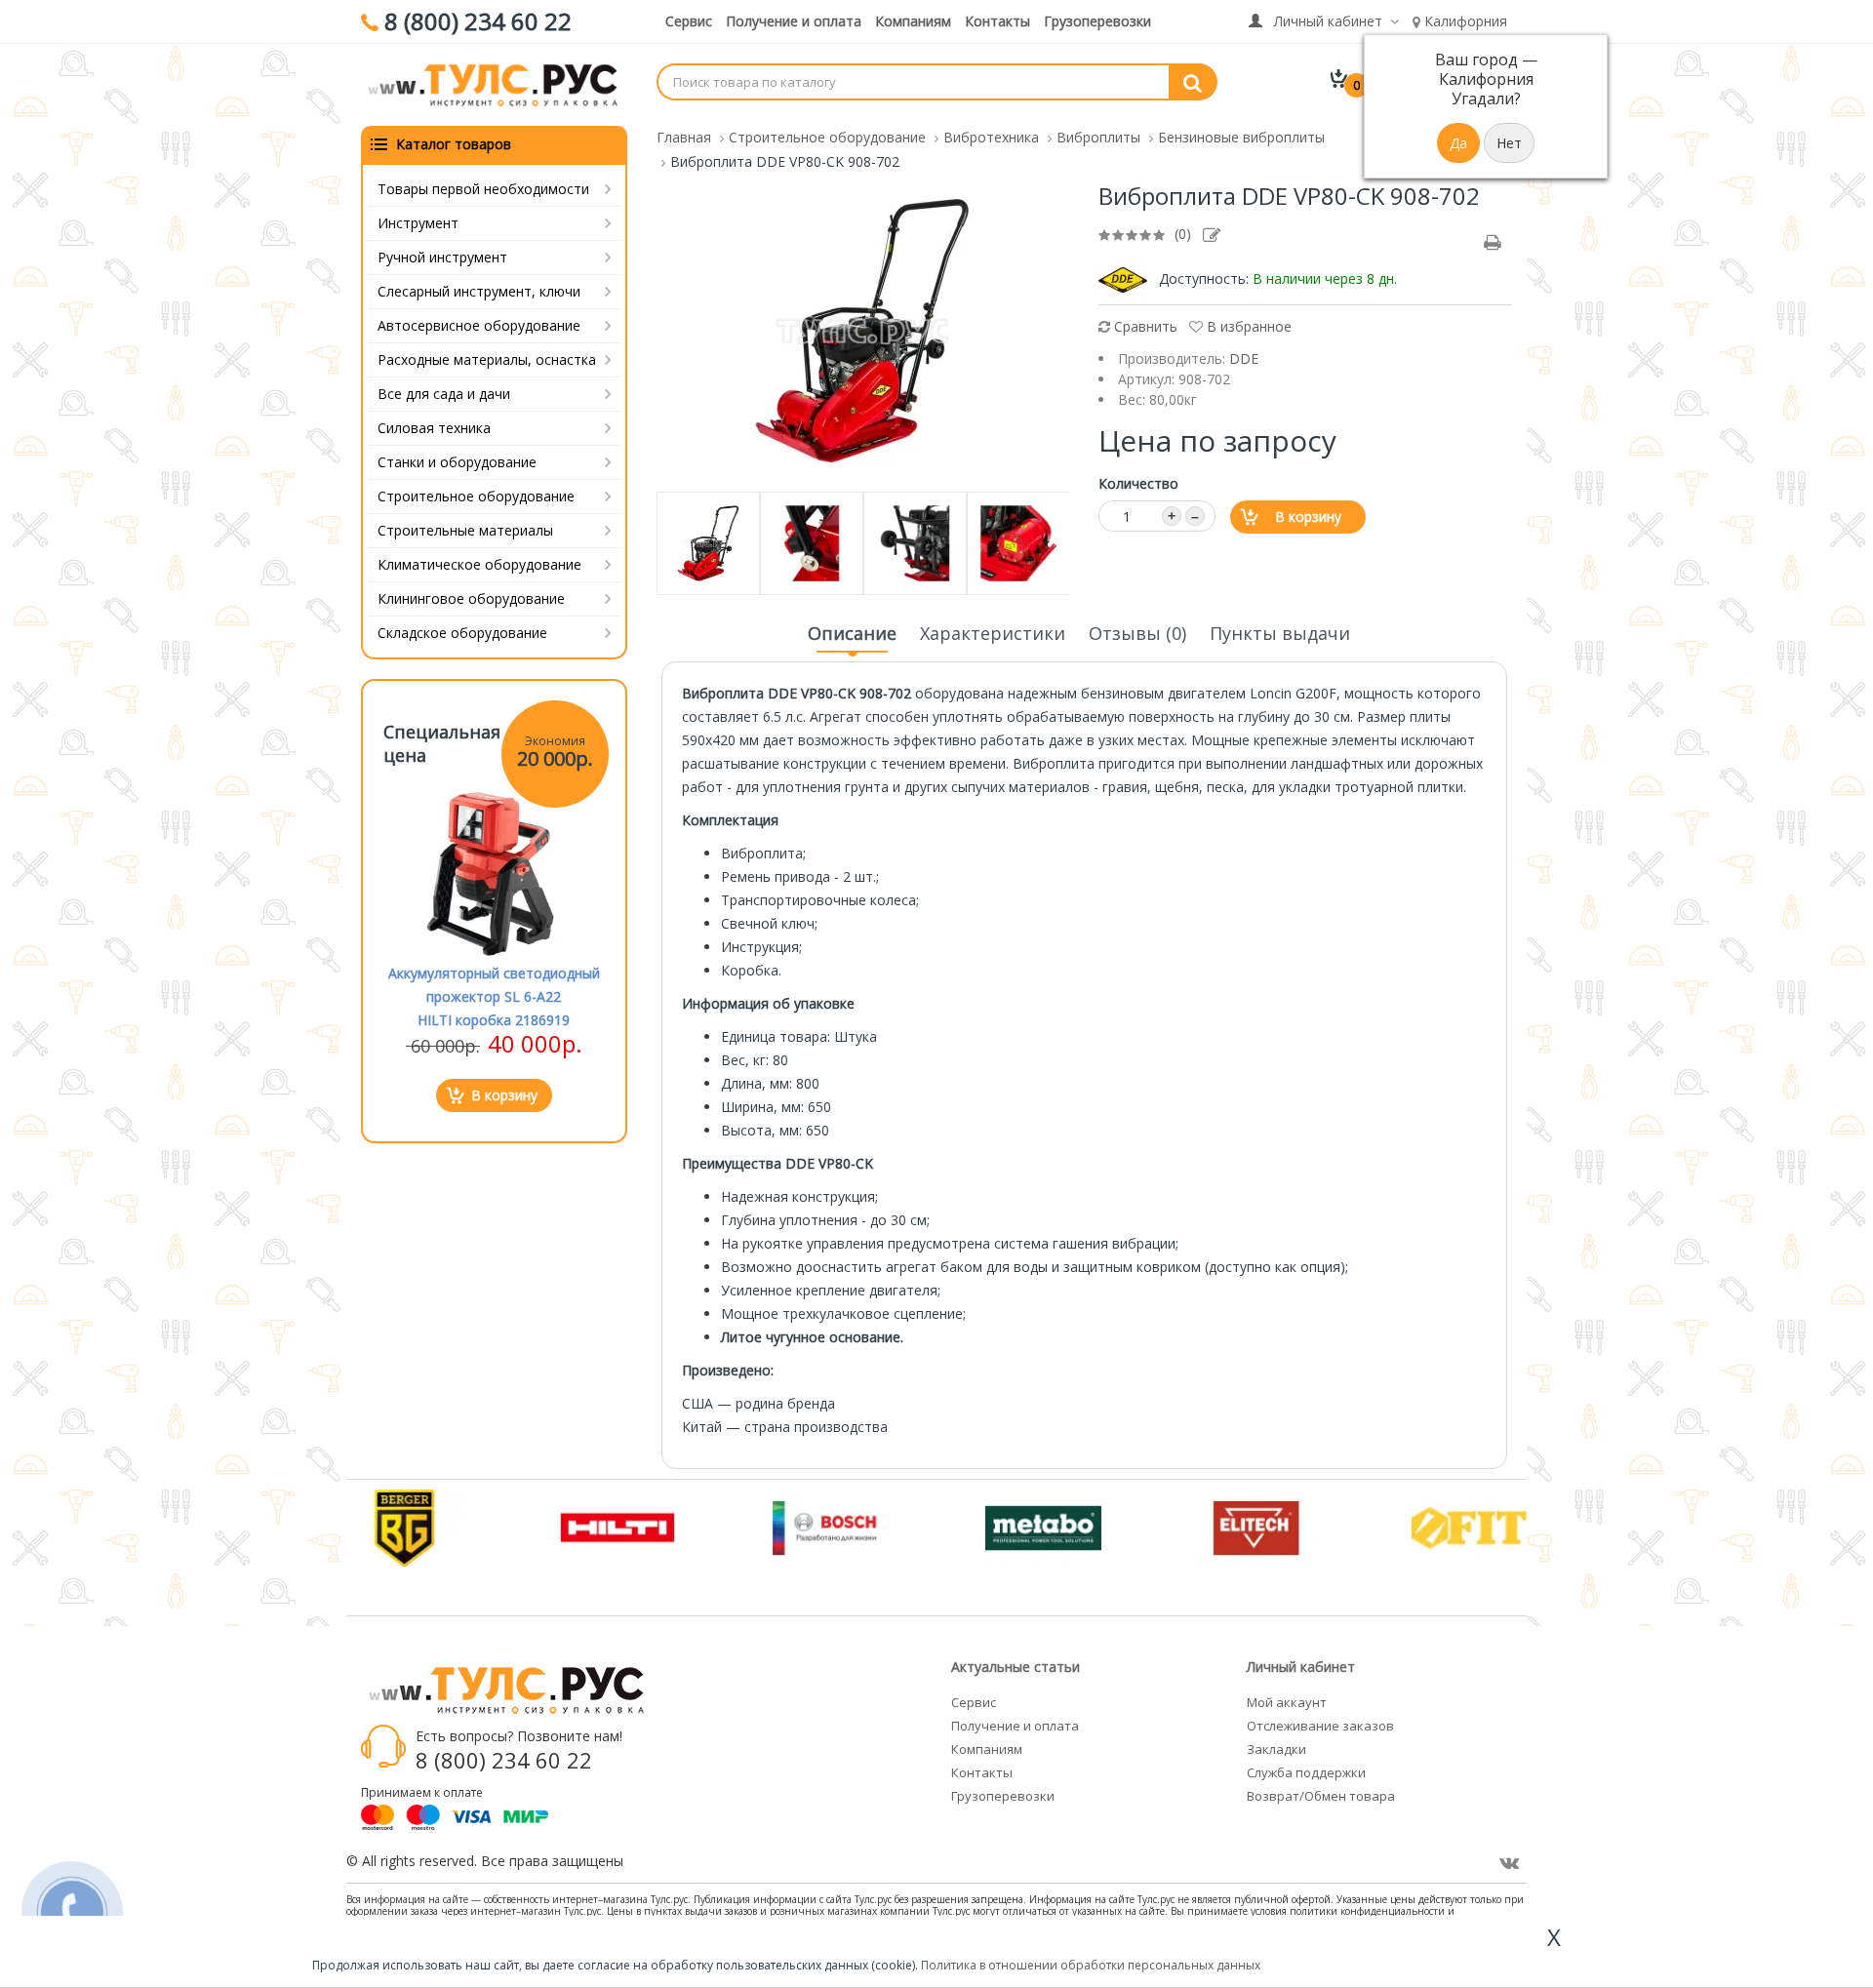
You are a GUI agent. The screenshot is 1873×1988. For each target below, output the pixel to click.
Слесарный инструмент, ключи (479, 291)
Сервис (689, 21)
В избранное (1247, 326)
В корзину (1308, 517)
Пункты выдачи (1280, 633)
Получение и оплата (794, 21)
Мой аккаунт (1287, 1702)
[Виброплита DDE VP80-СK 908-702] (862, 329)
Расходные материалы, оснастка (487, 359)
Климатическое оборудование (479, 564)
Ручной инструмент (442, 257)
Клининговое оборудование (471, 598)
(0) (1183, 234)
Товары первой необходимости (483, 189)
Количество (1138, 483)
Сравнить (1144, 326)
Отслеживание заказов (1320, 1726)
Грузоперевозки (1097, 21)
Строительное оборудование (476, 496)
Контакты (997, 21)
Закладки (1276, 1749)
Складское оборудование (462, 633)
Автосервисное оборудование (479, 325)
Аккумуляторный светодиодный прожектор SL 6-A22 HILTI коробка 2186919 (494, 996)
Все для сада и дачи (444, 394)
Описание (852, 633)
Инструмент (418, 223)
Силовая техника (434, 428)
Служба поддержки (1306, 1772)
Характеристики (993, 633)
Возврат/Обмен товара (1321, 1796)
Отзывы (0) (1137, 633)
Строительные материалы (465, 530)
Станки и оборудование (457, 462)
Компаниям (913, 21)
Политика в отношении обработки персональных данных (1091, 1965)
